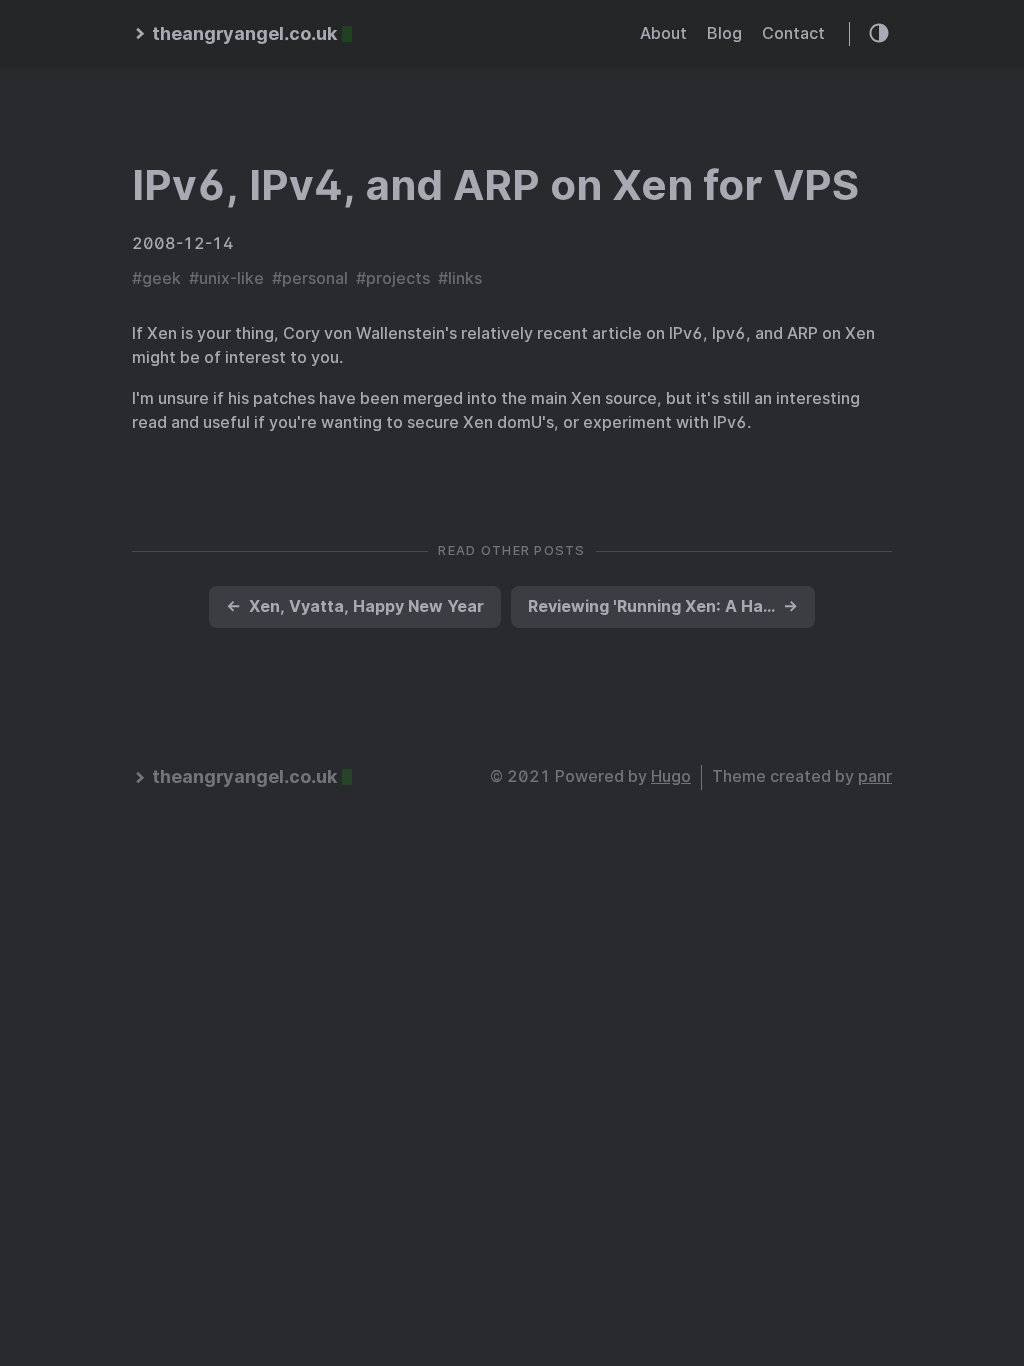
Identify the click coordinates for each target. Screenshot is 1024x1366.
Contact (793, 33)
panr (875, 776)
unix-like (231, 278)
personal (315, 278)
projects (398, 278)
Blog (724, 33)
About (663, 33)
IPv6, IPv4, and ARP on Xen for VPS (495, 185)
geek (161, 278)
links (465, 278)
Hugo (671, 776)
